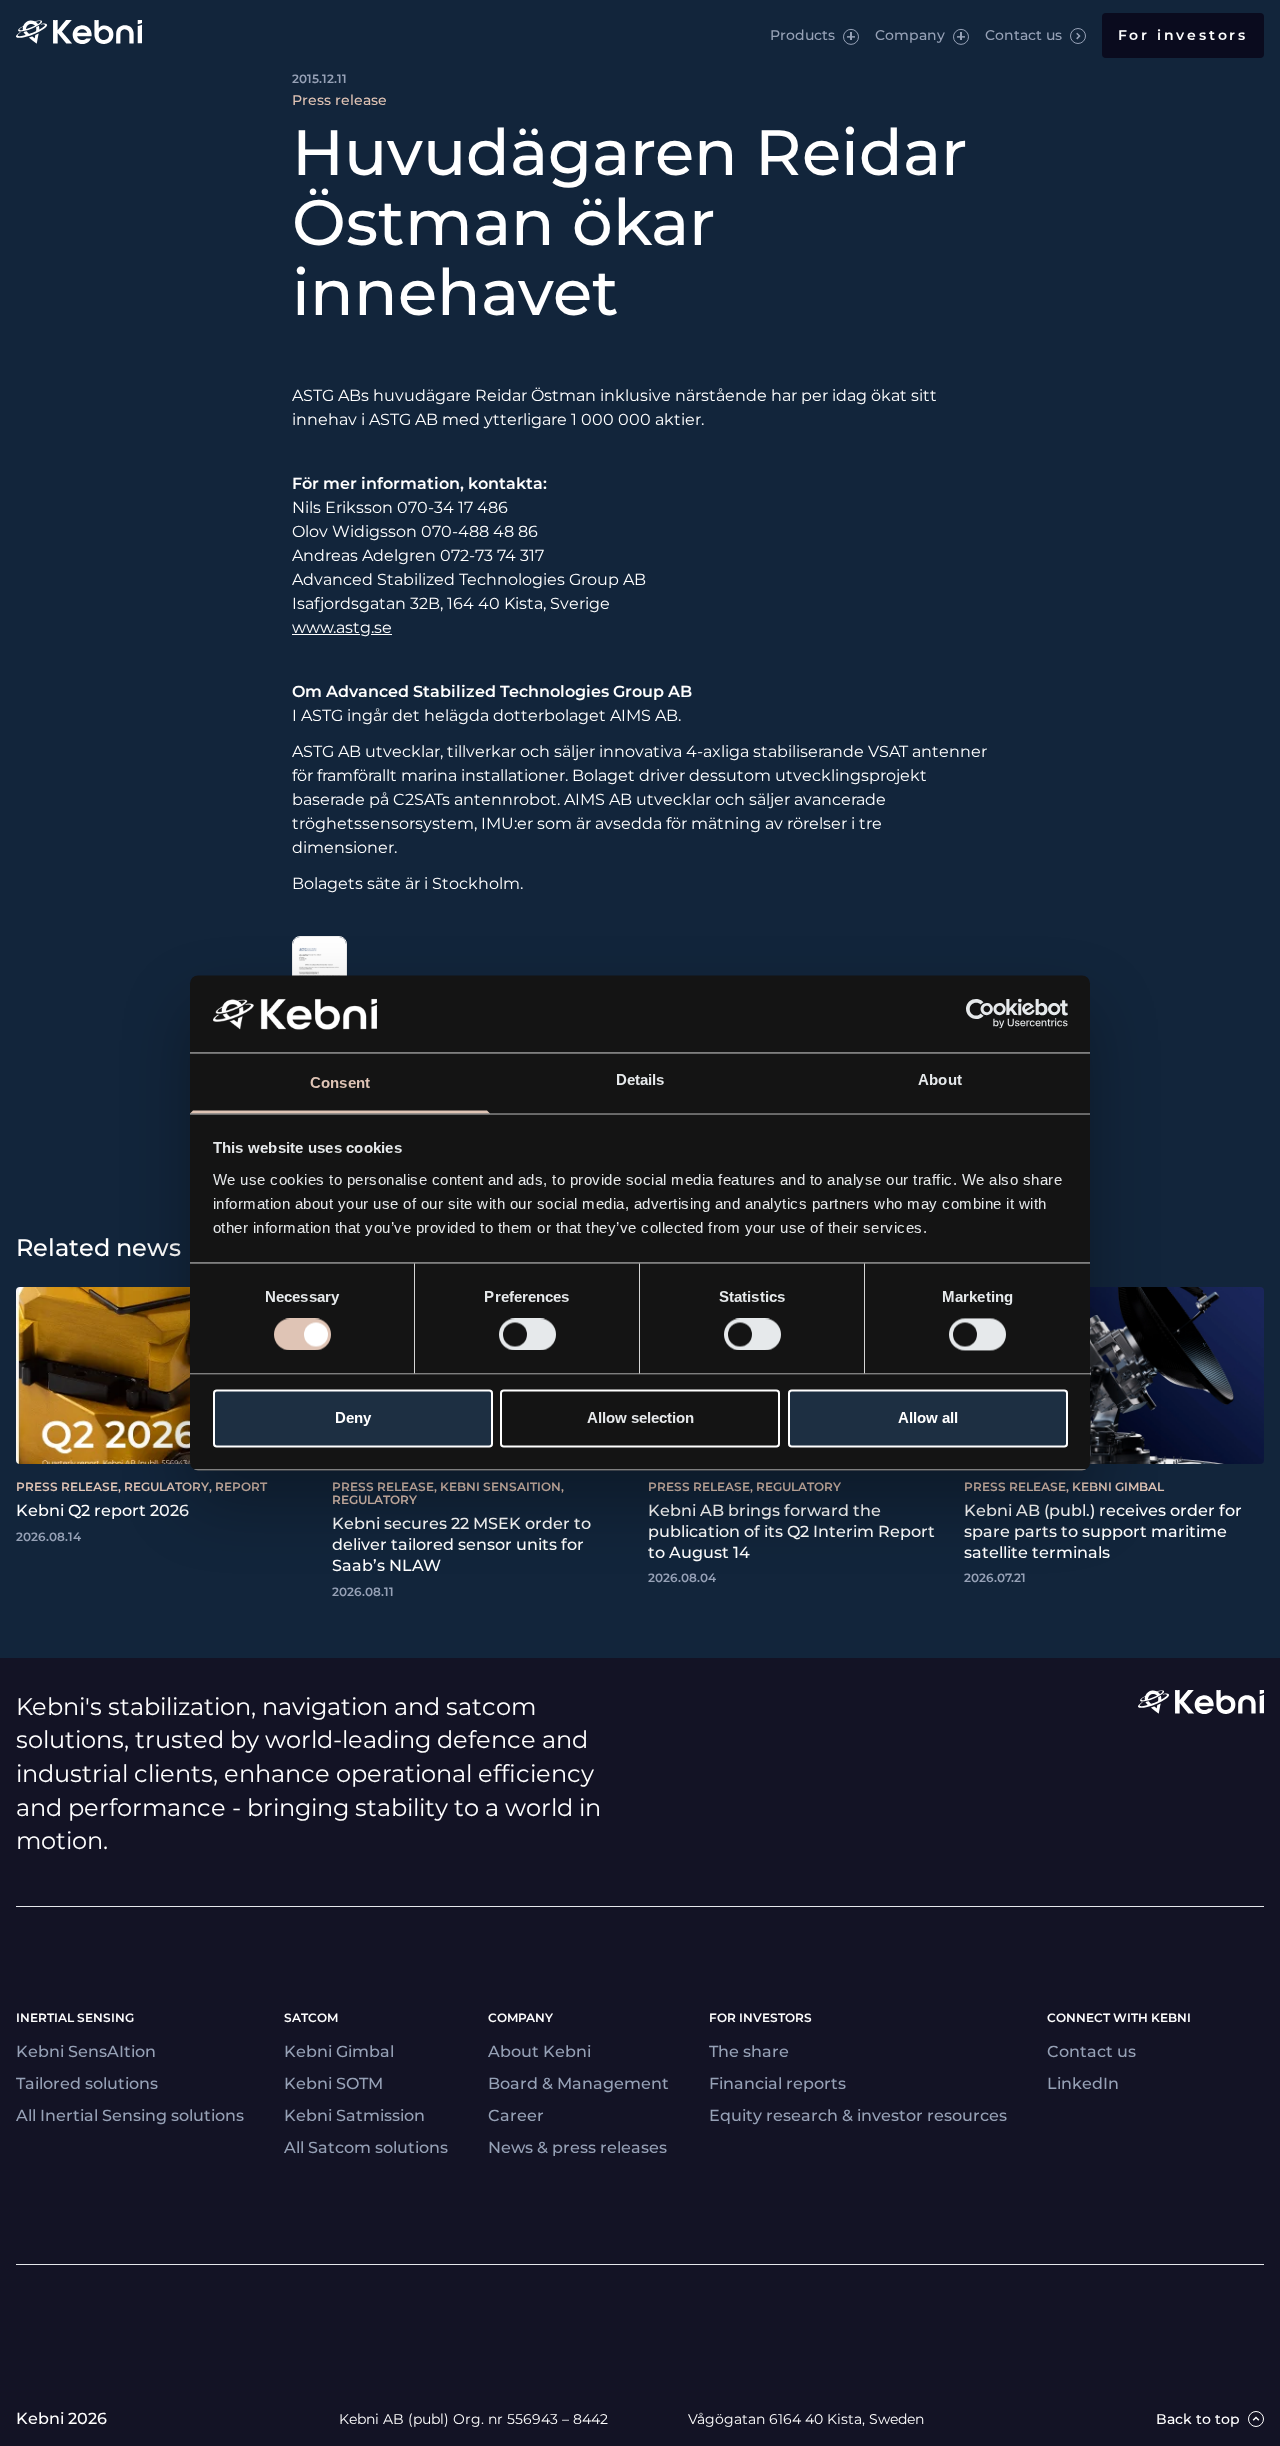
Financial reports (777, 2083)
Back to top (1198, 2419)
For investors (1183, 35)
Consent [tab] (340, 1082)
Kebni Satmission (354, 2115)
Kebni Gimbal (339, 2051)
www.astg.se (342, 627)
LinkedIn (1083, 2083)
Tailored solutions (87, 2083)
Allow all (928, 1417)
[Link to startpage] (79, 35)
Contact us (1023, 35)
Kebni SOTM (333, 2083)
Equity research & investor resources (858, 2115)
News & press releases (577, 2147)
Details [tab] (640, 1079)
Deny (353, 1417)
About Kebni (539, 2051)
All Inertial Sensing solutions (130, 2115)
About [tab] (940, 1079)
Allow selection (640, 1417)
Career (516, 2115)
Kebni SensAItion (86, 2051)
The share (749, 2051)
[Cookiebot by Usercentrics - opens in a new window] (980, 1014)
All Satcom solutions (366, 2147)
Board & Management (578, 2083)
